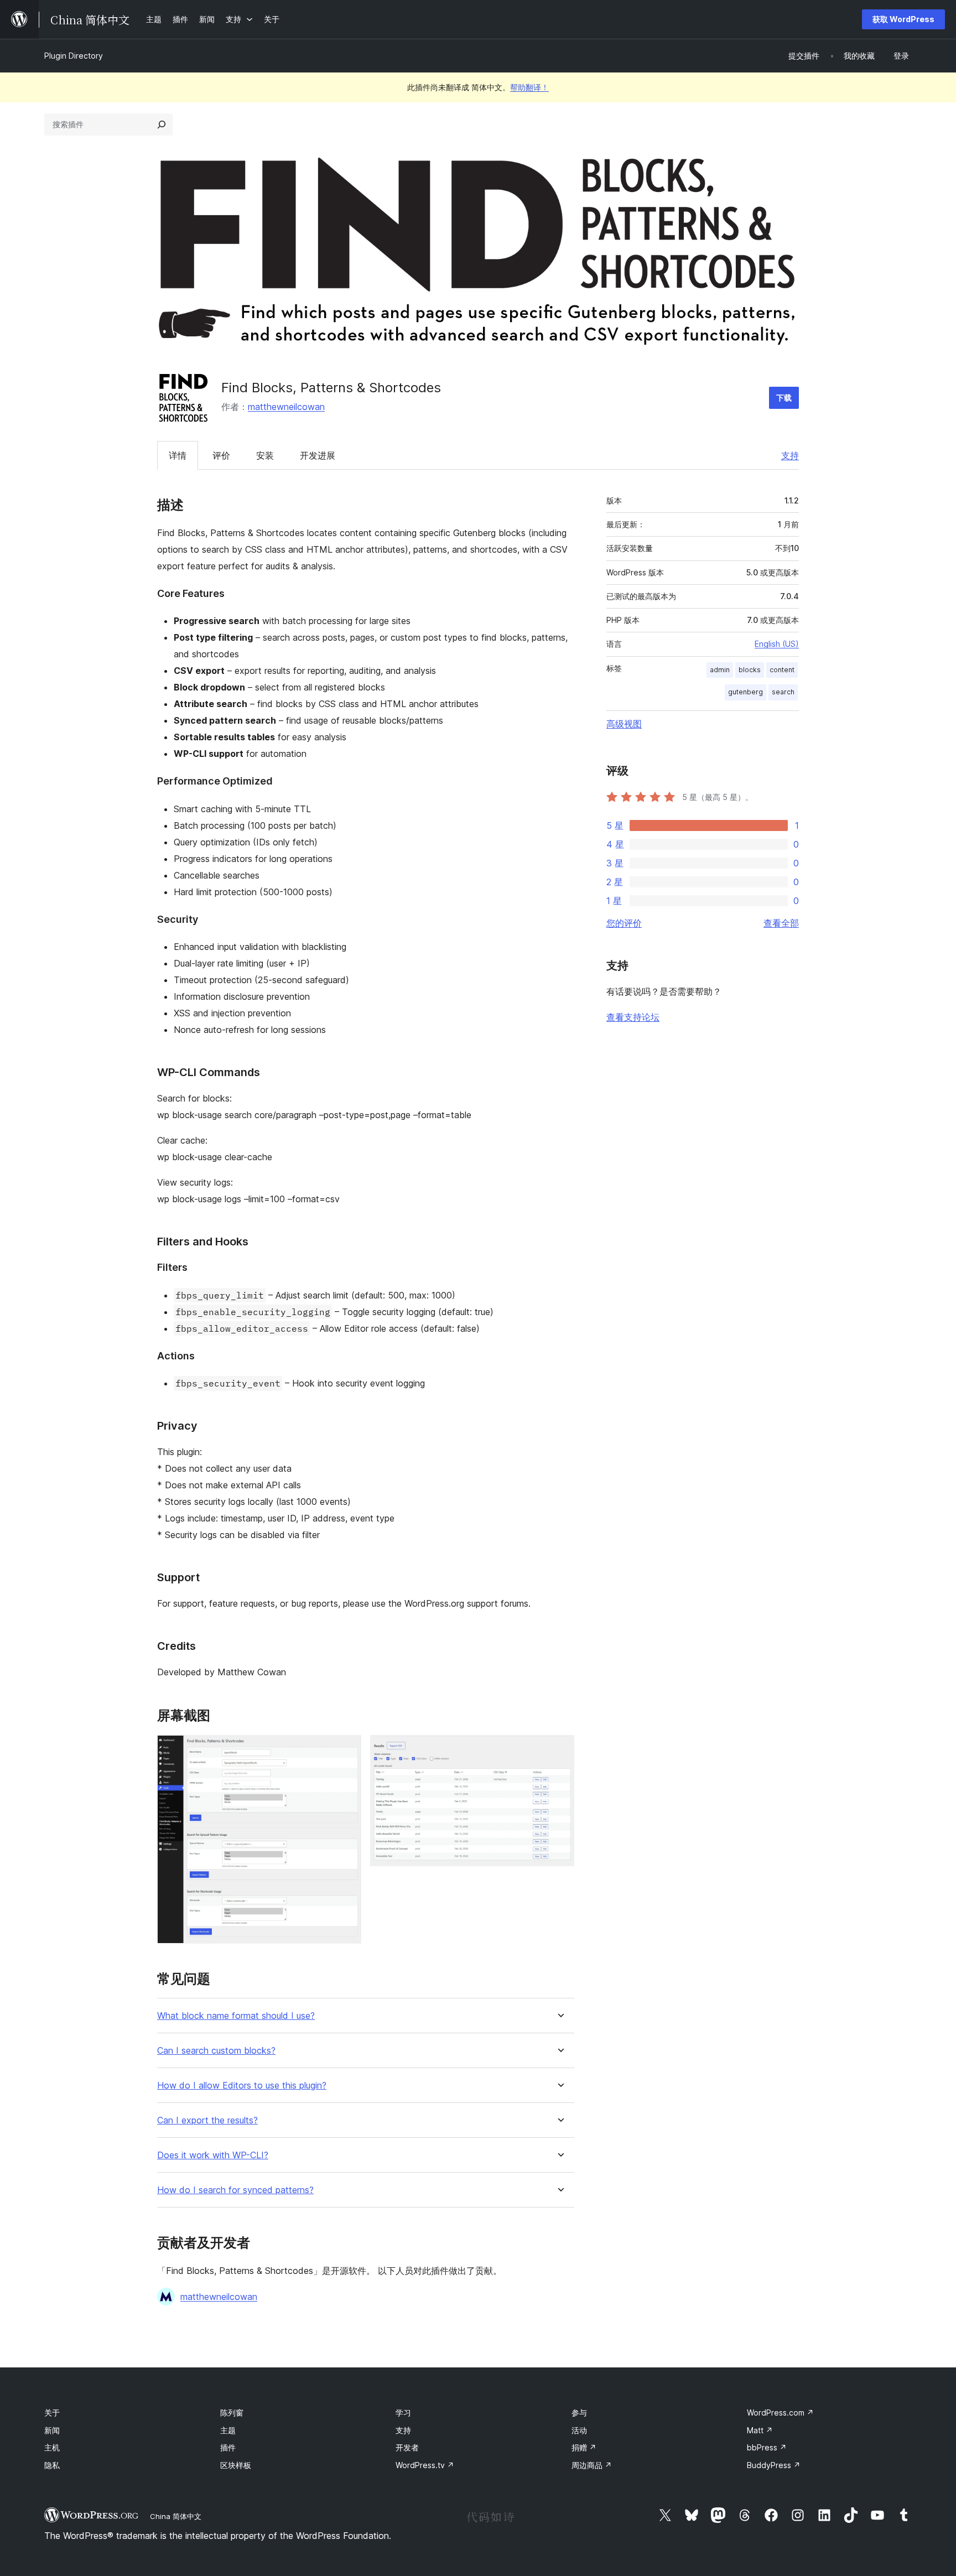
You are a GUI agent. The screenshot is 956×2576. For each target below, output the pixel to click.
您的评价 (624, 923)
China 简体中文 (176, 2516)
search (783, 692)
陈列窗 (232, 2413)
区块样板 (236, 2465)
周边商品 (592, 2465)
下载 (784, 398)
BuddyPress (774, 2465)
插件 (228, 2447)
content (782, 670)
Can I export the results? (207, 2120)
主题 (228, 2430)
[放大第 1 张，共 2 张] (346, 1750)
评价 (221, 455)
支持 (790, 455)
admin (720, 670)
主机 (52, 2447)
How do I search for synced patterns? (235, 2190)
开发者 (407, 2447)
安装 (265, 455)
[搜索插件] (162, 124)
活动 (579, 2430)
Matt (760, 2430)
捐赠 (584, 2447)
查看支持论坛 (633, 1017)
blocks (750, 670)
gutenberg (745, 692)
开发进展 (318, 455)
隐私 (52, 2465)
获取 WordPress (903, 19)
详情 (178, 455)
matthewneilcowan (286, 407)
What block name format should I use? (236, 2016)
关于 (52, 2413)
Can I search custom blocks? (216, 2051)
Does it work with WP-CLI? (213, 2155)
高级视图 (624, 724)
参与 (579, 2413)
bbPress (767, 2447)
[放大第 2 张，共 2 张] (559, 1750)
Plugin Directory (74, 56)
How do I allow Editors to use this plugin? (242, 2086)
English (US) (777, 644)
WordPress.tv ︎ (425, 2465)
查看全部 (781, 923)
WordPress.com (780, 2413)
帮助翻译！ (529, 87)
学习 (403, 2413)
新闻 (52, 2430)
